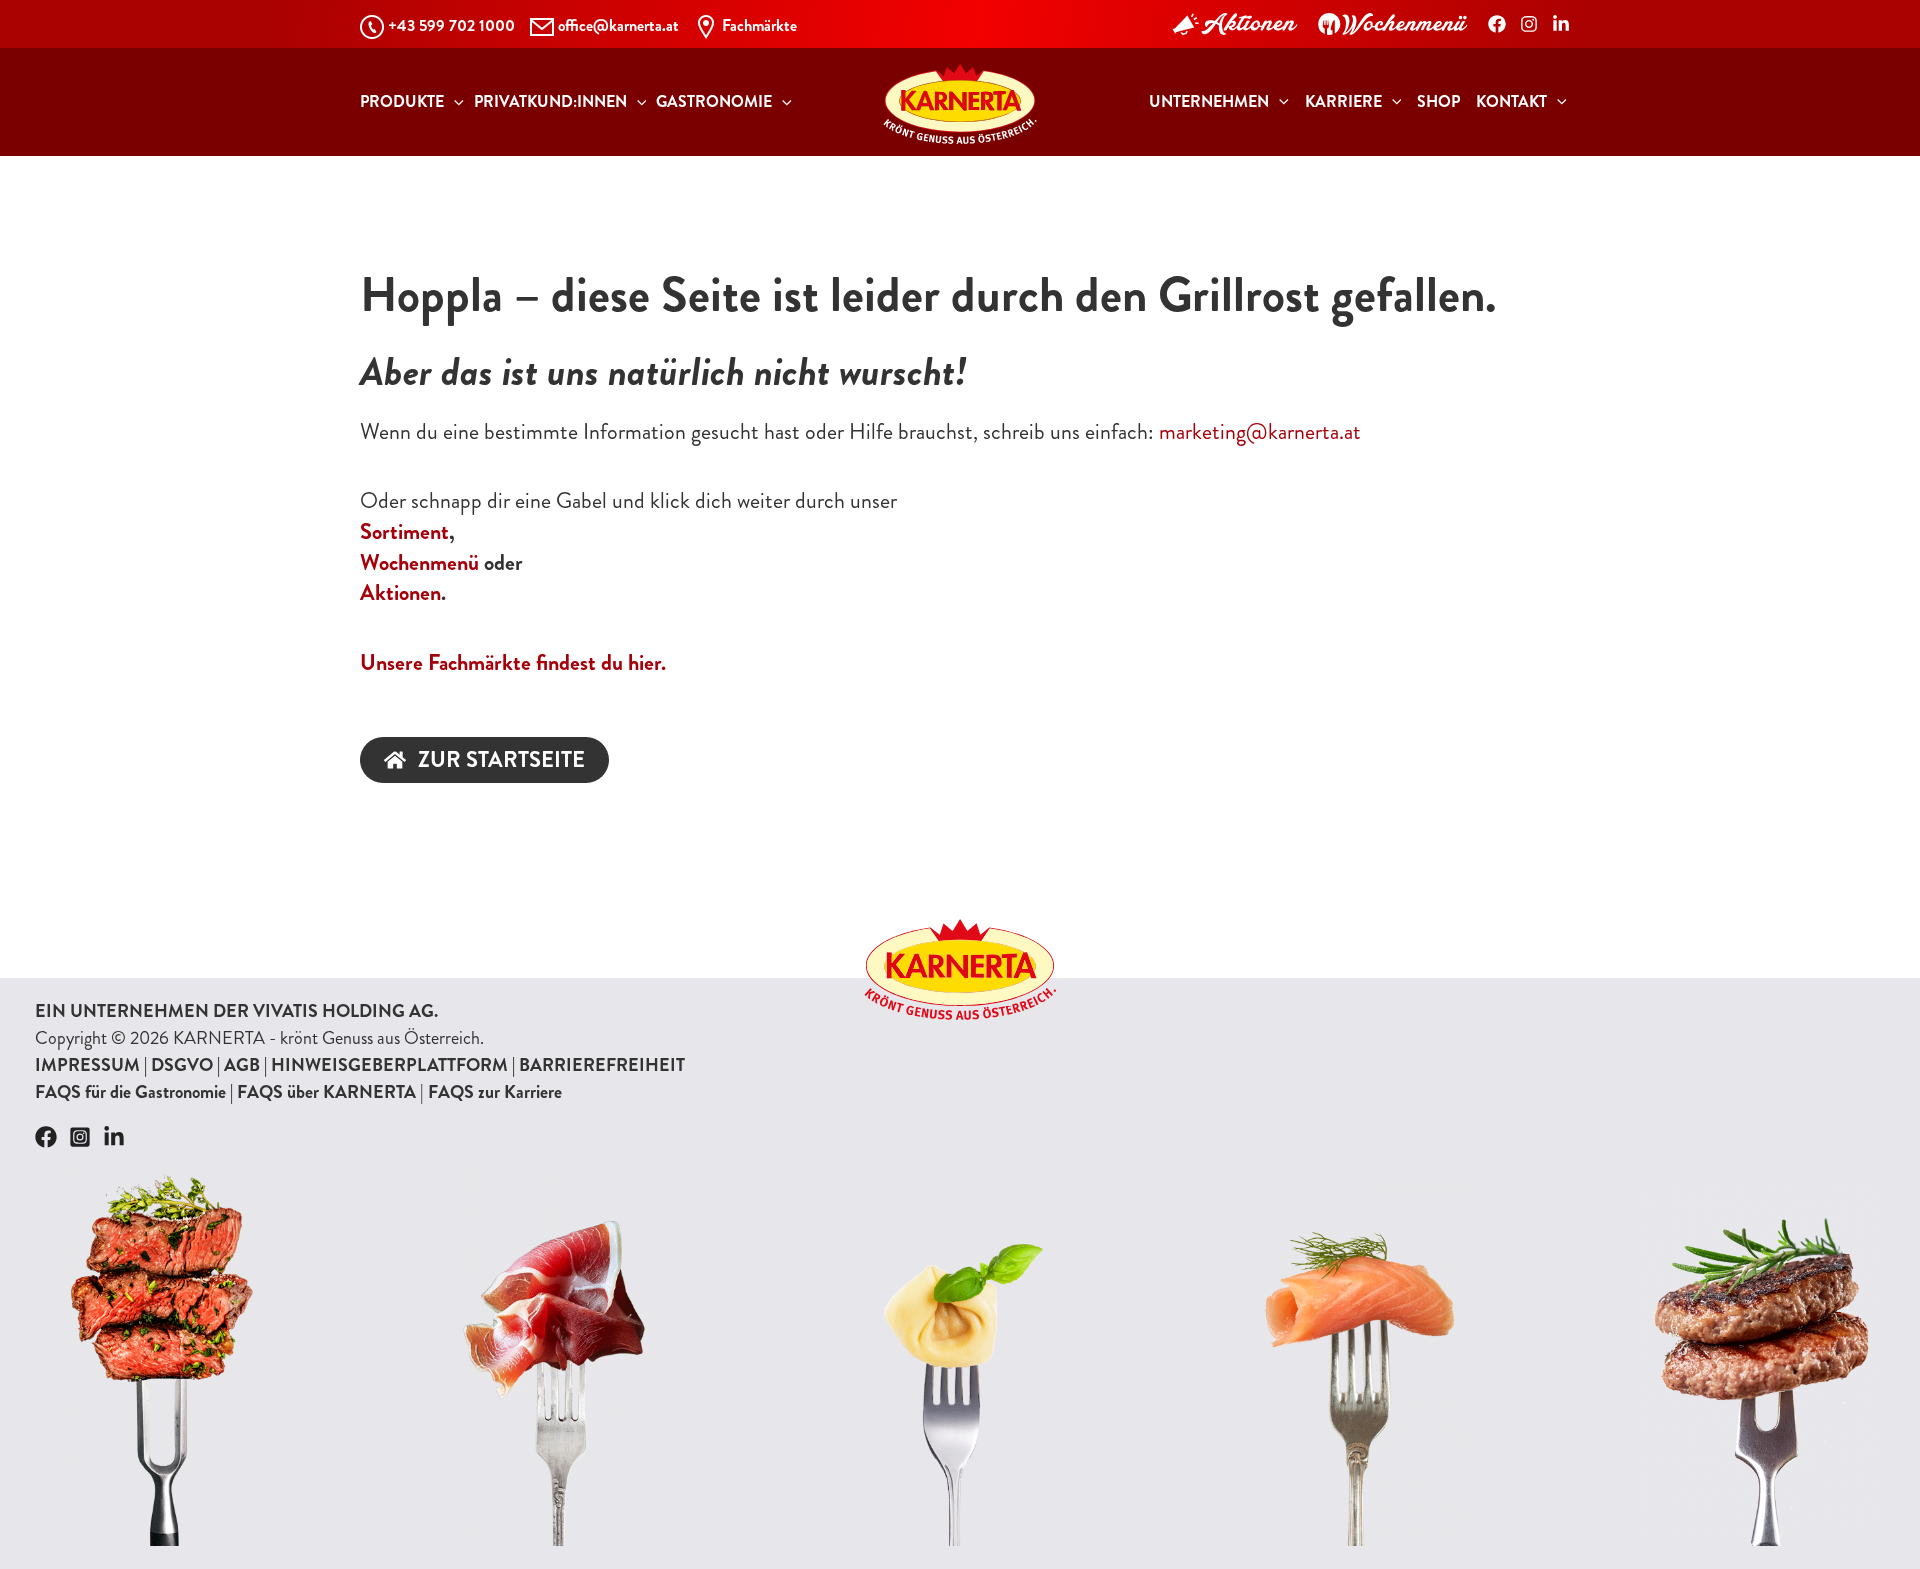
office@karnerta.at (618, 25)
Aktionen (400, 592)
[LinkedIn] (1561, 24)
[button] (454, 102)
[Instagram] (1529, 24)
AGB (242, 1065)
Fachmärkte (759, 25)
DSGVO (182, 1065)
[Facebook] (1497, 24)
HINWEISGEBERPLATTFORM (389, 1065)
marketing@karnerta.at (1260, 431)
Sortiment (404, 531)
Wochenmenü (419, 562)
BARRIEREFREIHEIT (602, 1065)
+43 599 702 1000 (451, 25)
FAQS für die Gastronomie (130, 1092)
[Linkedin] (114, 1137)
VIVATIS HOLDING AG (343, 1011)
